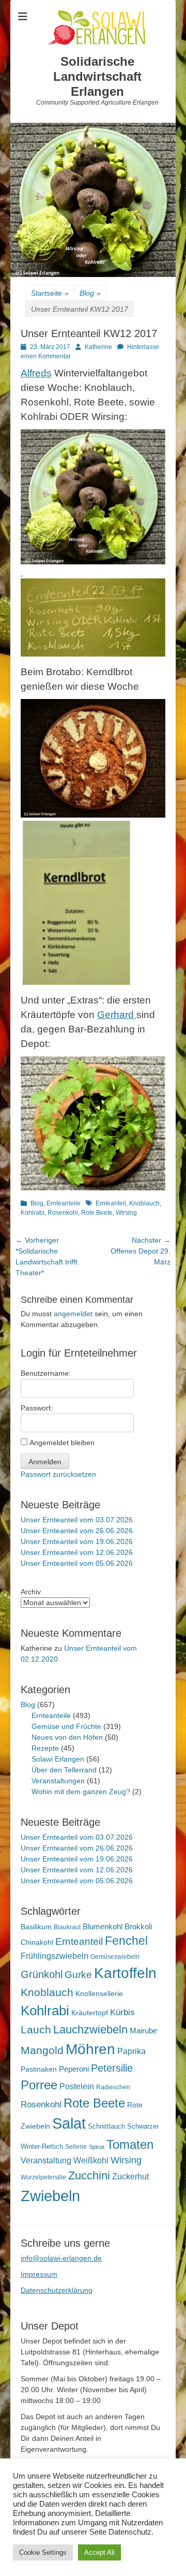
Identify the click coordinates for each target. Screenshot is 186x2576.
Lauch (36, 2029)
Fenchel (126, 1941)
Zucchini (89, 2175)
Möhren (90, 2049)
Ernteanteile (64, 1203)
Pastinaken (39, 2069)
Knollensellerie (99, 1994)
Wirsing (126, 1213)
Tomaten (130, 2144)
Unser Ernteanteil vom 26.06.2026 (77, 1531)
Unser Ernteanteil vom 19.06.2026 (77, 1541)
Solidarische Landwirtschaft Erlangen (97, 76)
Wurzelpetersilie (43, 2177)
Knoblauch (144, 1203)
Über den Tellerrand (64, 1770)
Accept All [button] (99, 2552)
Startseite (50, 293)
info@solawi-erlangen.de (61, 2258)
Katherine (98, 347)
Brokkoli (138, 1926)
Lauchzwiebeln (90, 2029)
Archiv (31, 1592)
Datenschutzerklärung (57, 2290)
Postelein (77, 2086)
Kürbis (122, 2012)
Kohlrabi (33, 1213)
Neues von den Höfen (67, 1737)
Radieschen (113, 2087)
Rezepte (45, 1748)
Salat (69, 2123)
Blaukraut (67, 1927)
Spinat (97, 2147)
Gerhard (117, 1015)
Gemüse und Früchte (66, 1726)
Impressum (39, 2274)
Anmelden (45, 1462)
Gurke (78, 1975)
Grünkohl (42, 1974)
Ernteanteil (111, 1203)
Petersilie (112, 2068)
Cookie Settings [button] (43, 2552)
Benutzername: (46, 1373)
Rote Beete (97, 1213)
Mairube (143, 2031)
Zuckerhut (130, 2177)
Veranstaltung (46, 2160)
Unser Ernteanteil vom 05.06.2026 (77, 1563)
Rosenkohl (63, 1213)
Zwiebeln (50, 2196)
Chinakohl (37, 1942)
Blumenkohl (103, 1926)
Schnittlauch (106, 2126)
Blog (90, 293)
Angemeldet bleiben (62, 1443)
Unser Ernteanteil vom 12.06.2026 (77, 1552)
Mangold (42, 2050)
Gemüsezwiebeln (115, 1957)
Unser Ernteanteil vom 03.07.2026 (77, 1520)
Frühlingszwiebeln (55, 1956)
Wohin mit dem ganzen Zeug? (81, 1792)
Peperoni (74, 2069)
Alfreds (36, 373)
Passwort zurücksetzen (58, 1474)
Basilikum (36, 1927)
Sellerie (76, 2147)
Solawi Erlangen (58, 1759)
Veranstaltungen (58, 1781)
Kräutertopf (90, 2013)
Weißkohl (91, 2160)
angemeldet (73, 1314)
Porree (39, 2085)
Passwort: (37, 1408)
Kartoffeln (125, 1973)
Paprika (131, 2051)
